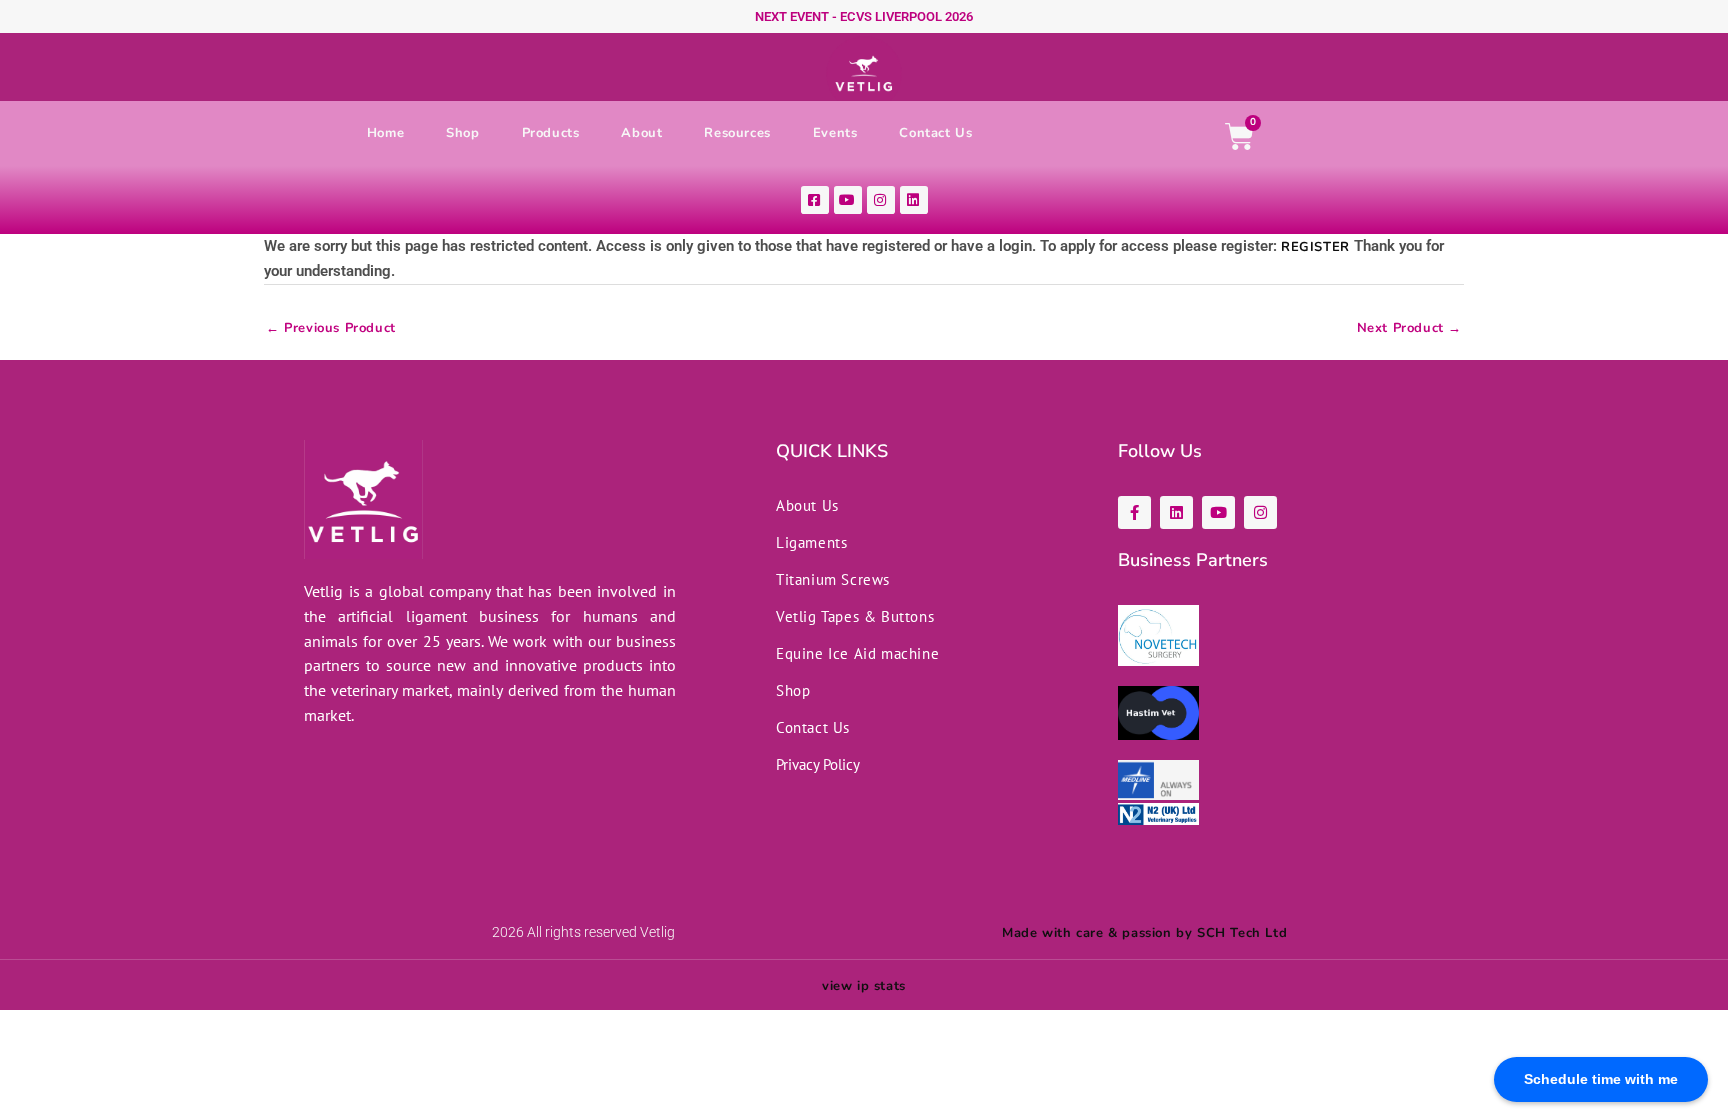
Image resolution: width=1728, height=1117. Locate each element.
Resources (737, 133)
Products (551, 133)
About (641, 133)
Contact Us (935, 133)
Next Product (1409, 332)
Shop (462, 133)
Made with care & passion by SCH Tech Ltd (1144, 933)
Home (385, 133)
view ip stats (864, 986)
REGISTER (1315, 247)
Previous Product (331, 332)
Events (835, 133)
